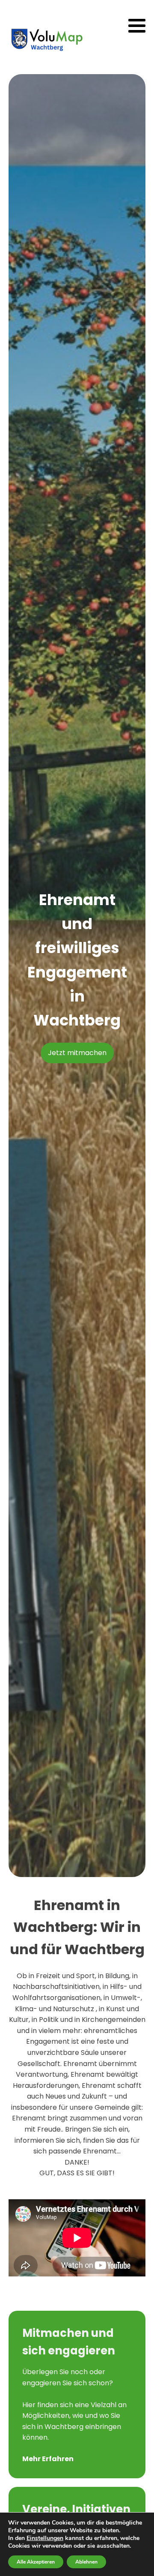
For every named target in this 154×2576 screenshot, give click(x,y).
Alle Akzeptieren (36, 2562)
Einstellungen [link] (45, 2538)
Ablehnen (86, 2562)
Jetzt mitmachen (77, 1053)
